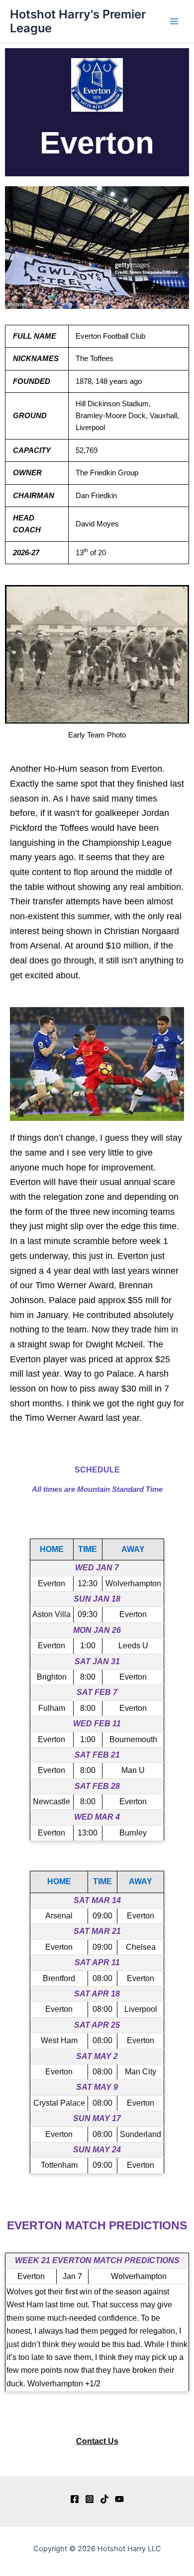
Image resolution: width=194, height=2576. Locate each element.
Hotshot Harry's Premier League (78, 21)
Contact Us (97, 2441)
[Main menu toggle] (174, 21)
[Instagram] (90, 2499)
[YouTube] (119, 2499)
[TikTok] (104, 2499)
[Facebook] (75, 2499)
